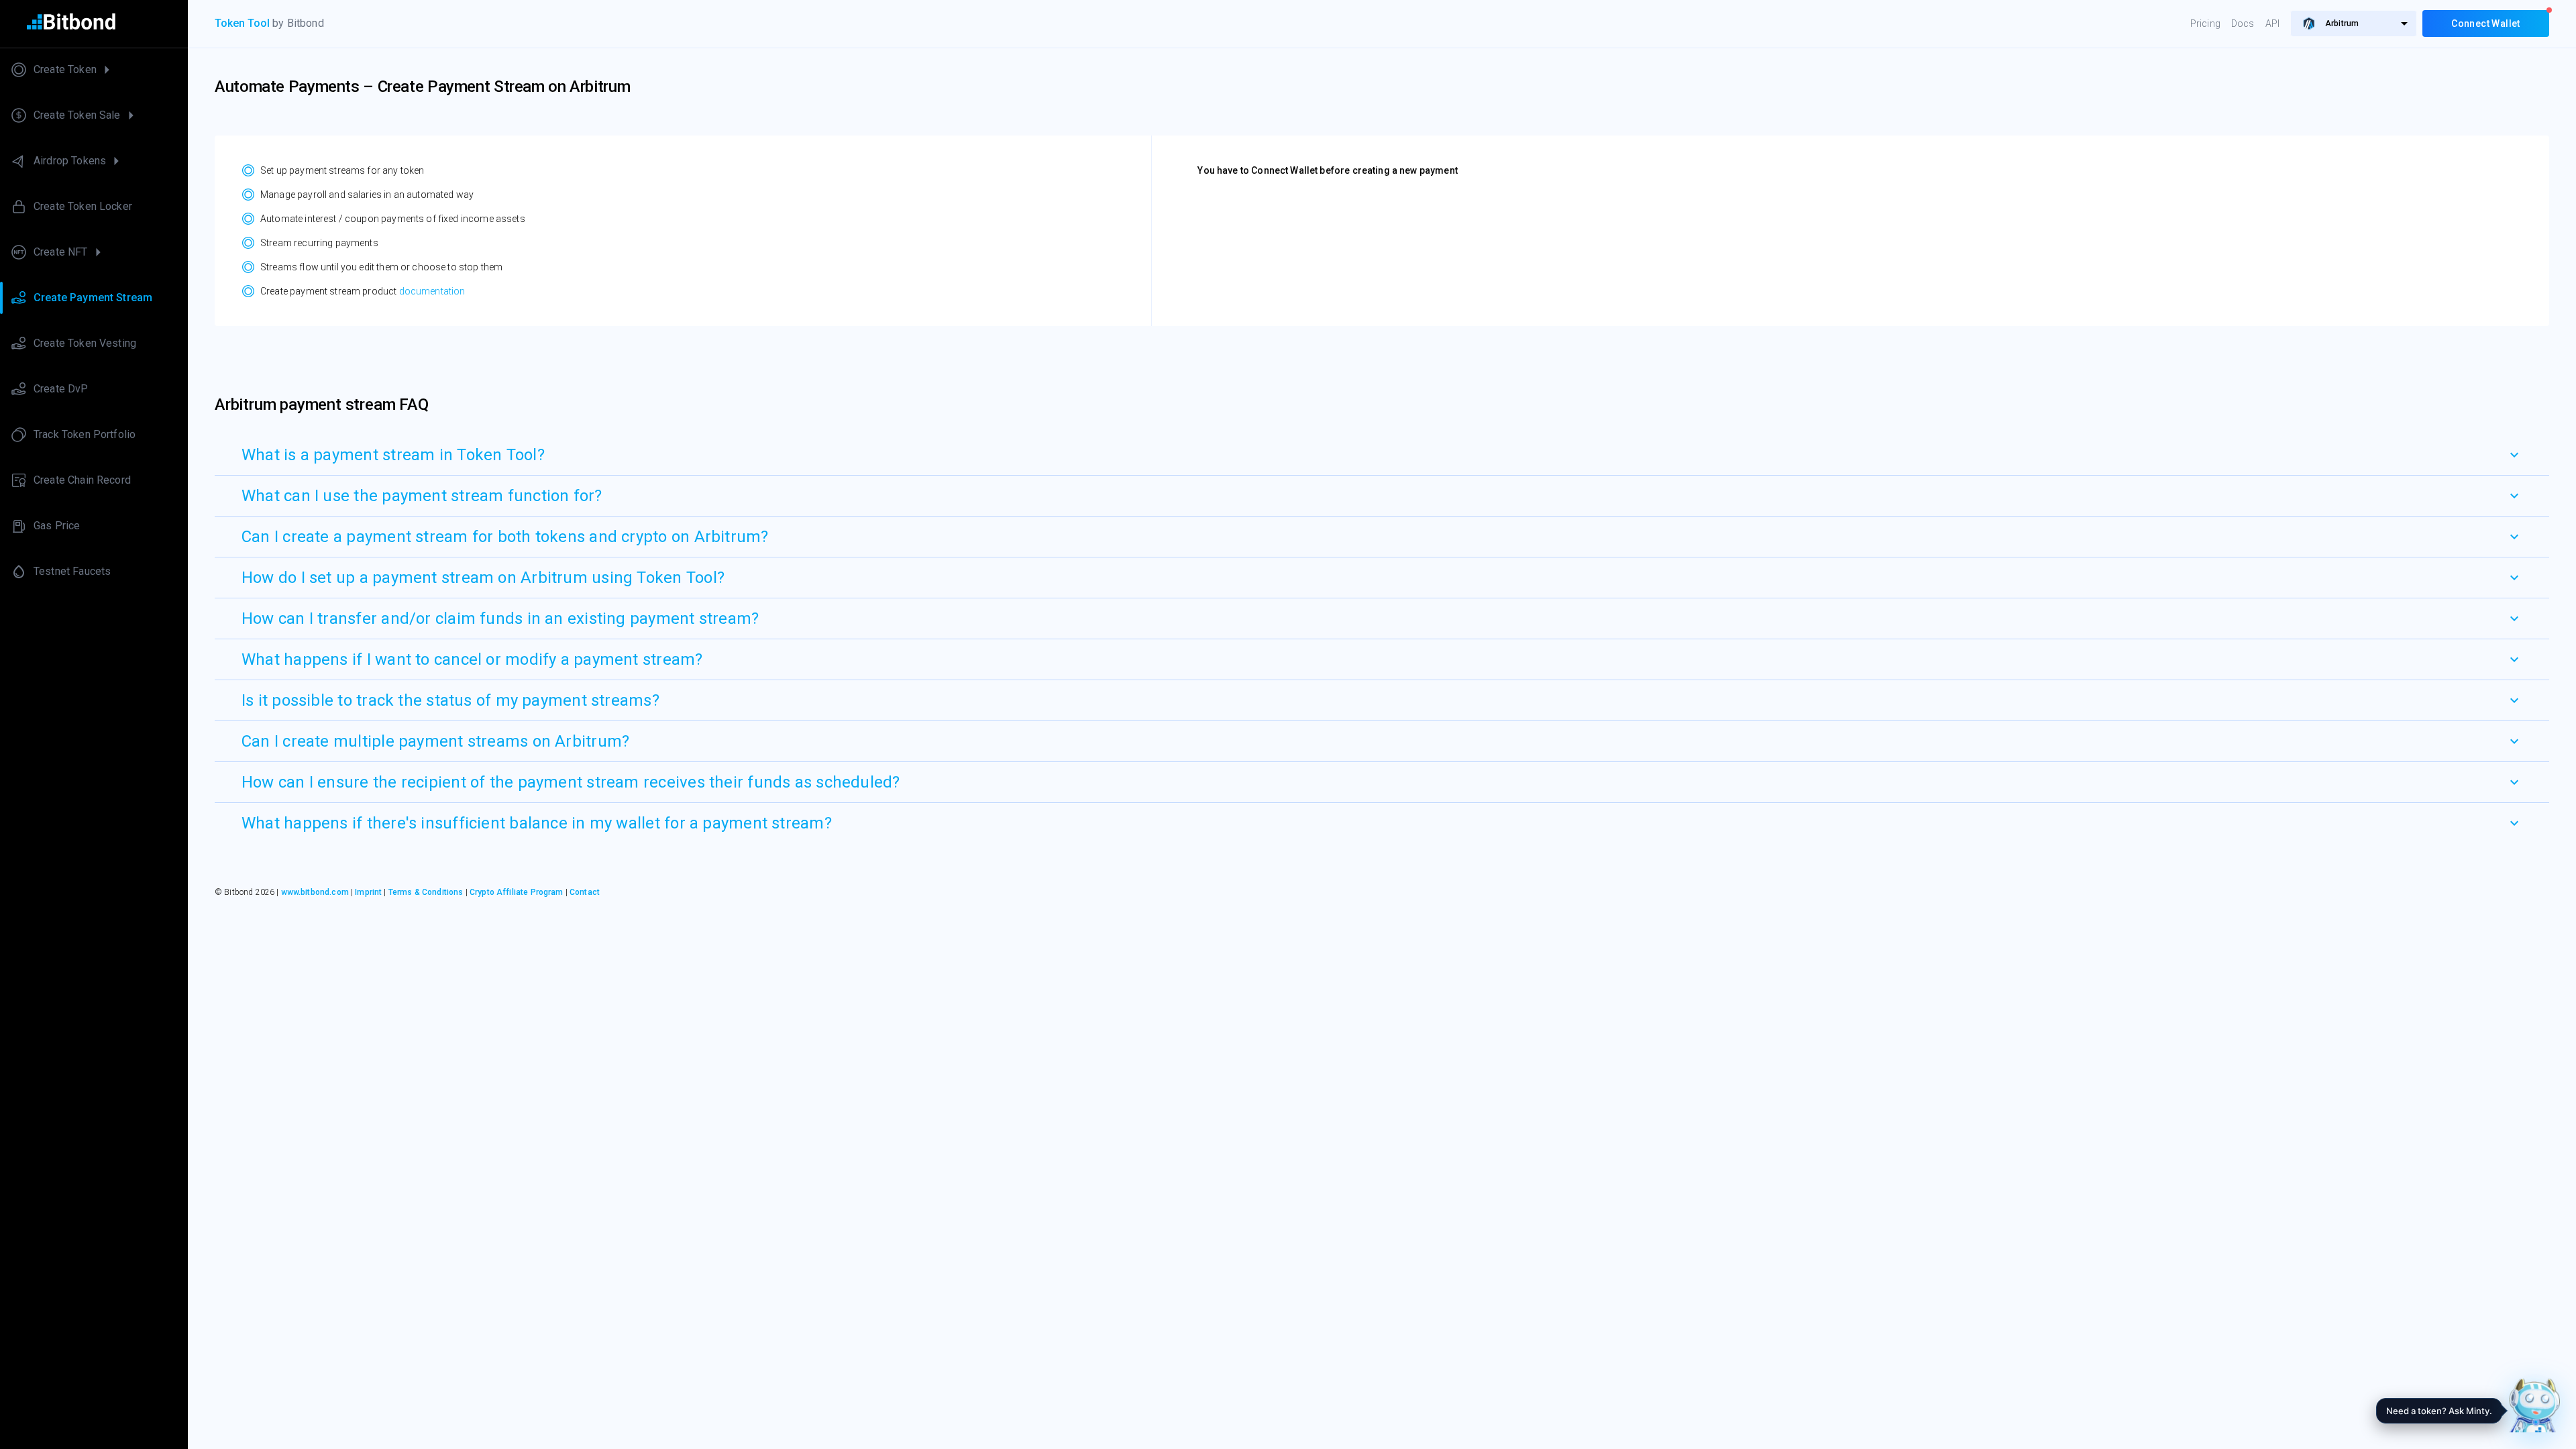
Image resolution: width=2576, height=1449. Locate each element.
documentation (432, 291)
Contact (585, 892)
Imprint (368, 892)
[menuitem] (2354, 23)
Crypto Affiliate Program (517, 892)
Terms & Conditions (426, 892)
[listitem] (94, 70)
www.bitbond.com (315, 892)
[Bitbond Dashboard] (94, 24)
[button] (1382, 455)
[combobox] (2354, 23)
